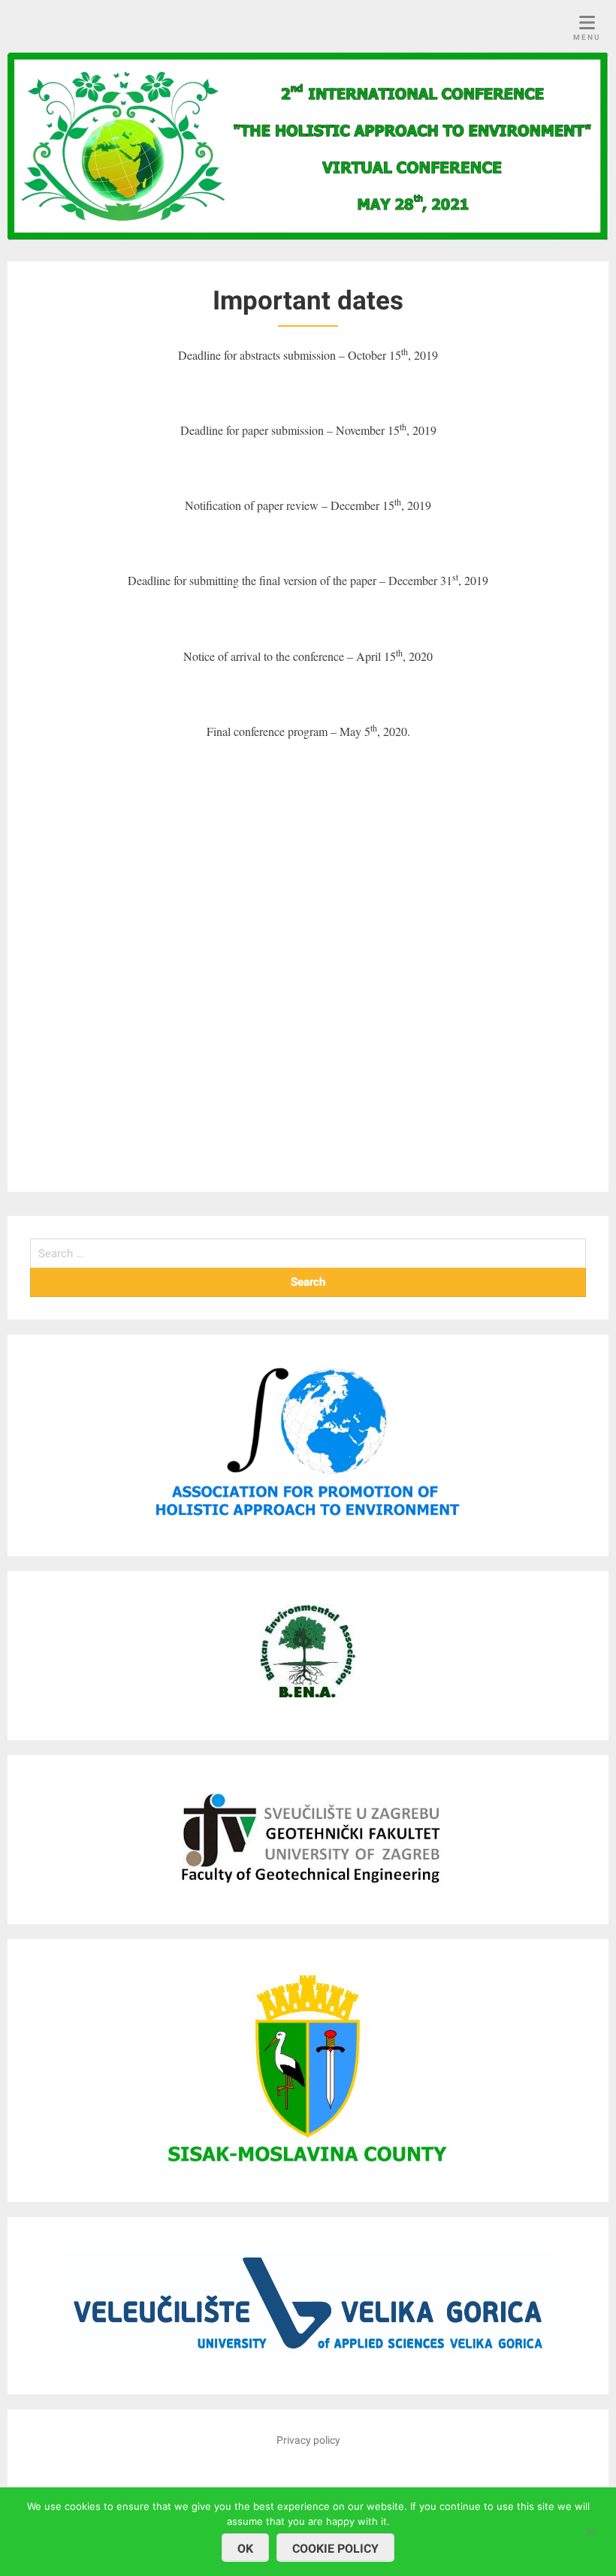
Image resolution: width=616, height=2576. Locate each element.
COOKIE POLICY (335, 2549)
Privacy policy (308, 2440)
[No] (590, 2530)
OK (245, 2549)
